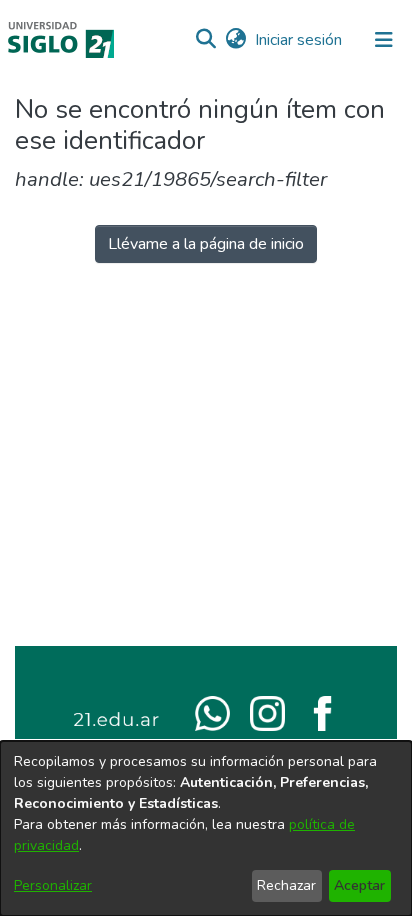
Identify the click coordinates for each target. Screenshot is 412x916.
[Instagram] (267, 712)
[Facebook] (322, 712)
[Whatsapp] (212, 712)
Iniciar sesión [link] (299, 40)
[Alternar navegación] (384, 40)
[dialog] (206, 828)
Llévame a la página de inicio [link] (206, 244)
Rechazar (286, 885)
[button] (205, 40)
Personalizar (53, 885)
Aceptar (359, 885)
